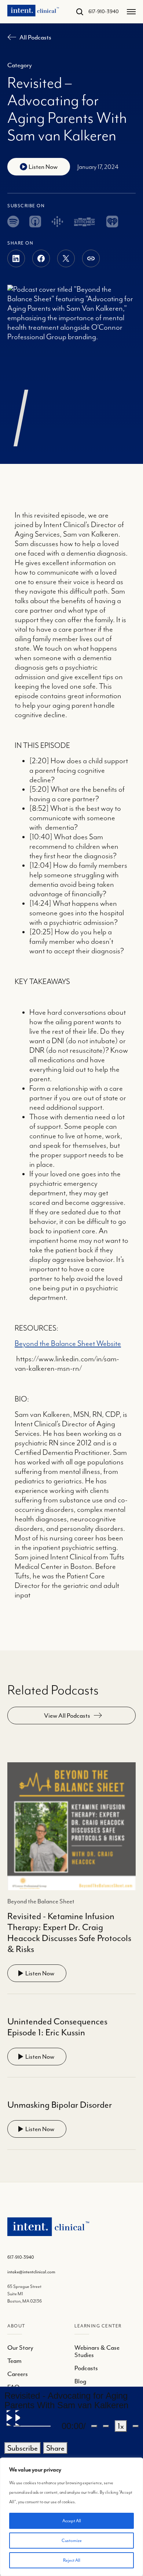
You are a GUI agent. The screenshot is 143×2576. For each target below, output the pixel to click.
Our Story (20, 2348)
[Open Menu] (131, 12)
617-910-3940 (104, 12)
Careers (18, 2374)
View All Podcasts (67, 1716)
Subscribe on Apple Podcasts (35, 222)
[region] (71, 2517)
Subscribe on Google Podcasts (57, 222)
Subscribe (23, 2448)
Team (14, 2361)
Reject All (72, 2560)
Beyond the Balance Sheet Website (68, 1344)
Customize (72, 2541)
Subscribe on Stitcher (85, 222)
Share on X (66, 258)
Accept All (72, 2521)
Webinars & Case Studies (97, 2351)
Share (91, 258)
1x (121, 2426)
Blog (80, 2381)
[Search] (77, 12)
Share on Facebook (41, 258)
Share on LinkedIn (16, 258)
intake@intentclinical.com (31, 2272)
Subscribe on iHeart (112, 222)
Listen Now (40, 1973)
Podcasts (86, 2368)
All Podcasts (35, 37)
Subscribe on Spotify (13, 222)
